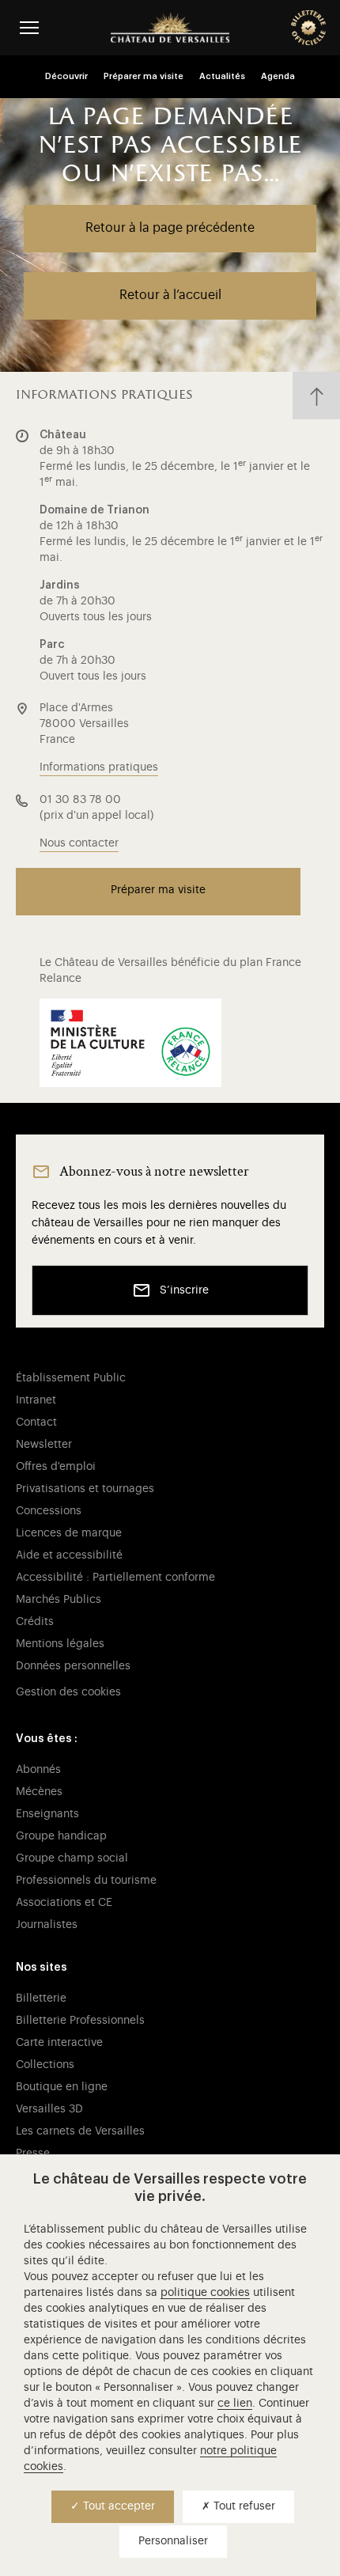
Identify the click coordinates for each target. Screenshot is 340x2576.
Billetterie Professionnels (80, 2021)
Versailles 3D (49, 2109)
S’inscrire (184, 1290)
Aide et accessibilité (69, 1555)
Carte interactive (59, 2043)
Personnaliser (173, 2541)
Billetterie (41, 1998)
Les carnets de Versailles (80, 2131)
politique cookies (205, 2293)
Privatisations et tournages (85, 1489)
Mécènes (39, 1792)
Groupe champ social (72, 1858)
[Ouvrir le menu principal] (29, 27)
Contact (36, 1422)
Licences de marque (69, 1533)
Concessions (49, 1511)
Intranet (36, 1400)
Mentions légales (60, 1644)
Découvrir (66, 76)
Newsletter (44, 1445)
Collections (45, 2065)
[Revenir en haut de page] (316, 396)
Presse (33, 2154)
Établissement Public (71, 1378)
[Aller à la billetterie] (308, 28)
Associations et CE (64, 1903)
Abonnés (38, 1770)
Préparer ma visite (144, 76)
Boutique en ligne (62, 2087)
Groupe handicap (61, 1836)
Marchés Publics (59, 1600)
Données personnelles (73, 1666)
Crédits (35, 1622)
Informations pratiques (99, 767)
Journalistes (47, 1925)
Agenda (278, 76)
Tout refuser (243, 2506)
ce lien (235, 2404)
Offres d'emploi (56, 1467)
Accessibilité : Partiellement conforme (115, 1578)
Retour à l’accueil (170, 295)
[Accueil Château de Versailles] (170, 28)
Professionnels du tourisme (86, 1881)
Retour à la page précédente (170, 228)
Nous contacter (79, 843)
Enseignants (47, 1814)
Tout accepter (117, 2506)
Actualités (222, 76)
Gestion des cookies (68, 1692)
